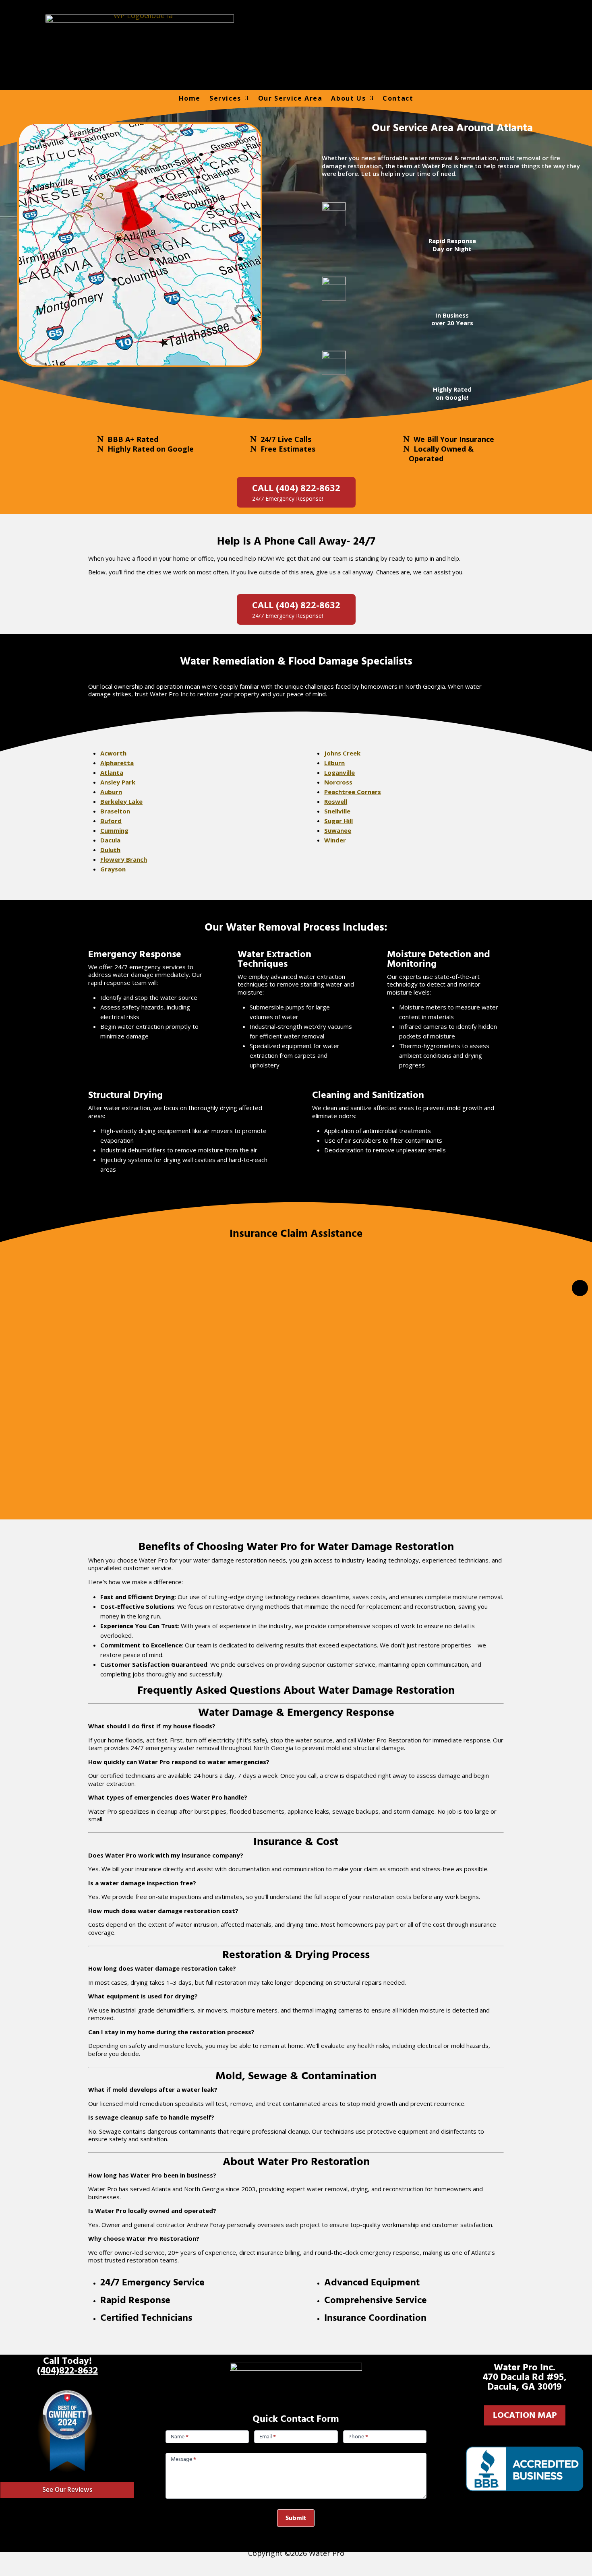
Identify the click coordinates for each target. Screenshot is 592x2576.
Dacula (110, 840)
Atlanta (112, 772)
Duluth (110, 850)
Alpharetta (117, 763)
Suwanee (338, 830)
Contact (398, 98)
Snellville (337, 811)
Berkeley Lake (121, 801)
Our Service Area (290, 98)
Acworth (113, 753)
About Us (348, 98)
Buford (111, 821)
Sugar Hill (338, 821)
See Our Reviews (67, 2490)
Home (190, 98)
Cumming (114, 830)
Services (225, 98)
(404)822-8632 (67, 2371)
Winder (335, 840)
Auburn (111, 792)
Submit (296, 2518)
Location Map (525, 2415)
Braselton (115, 811)
